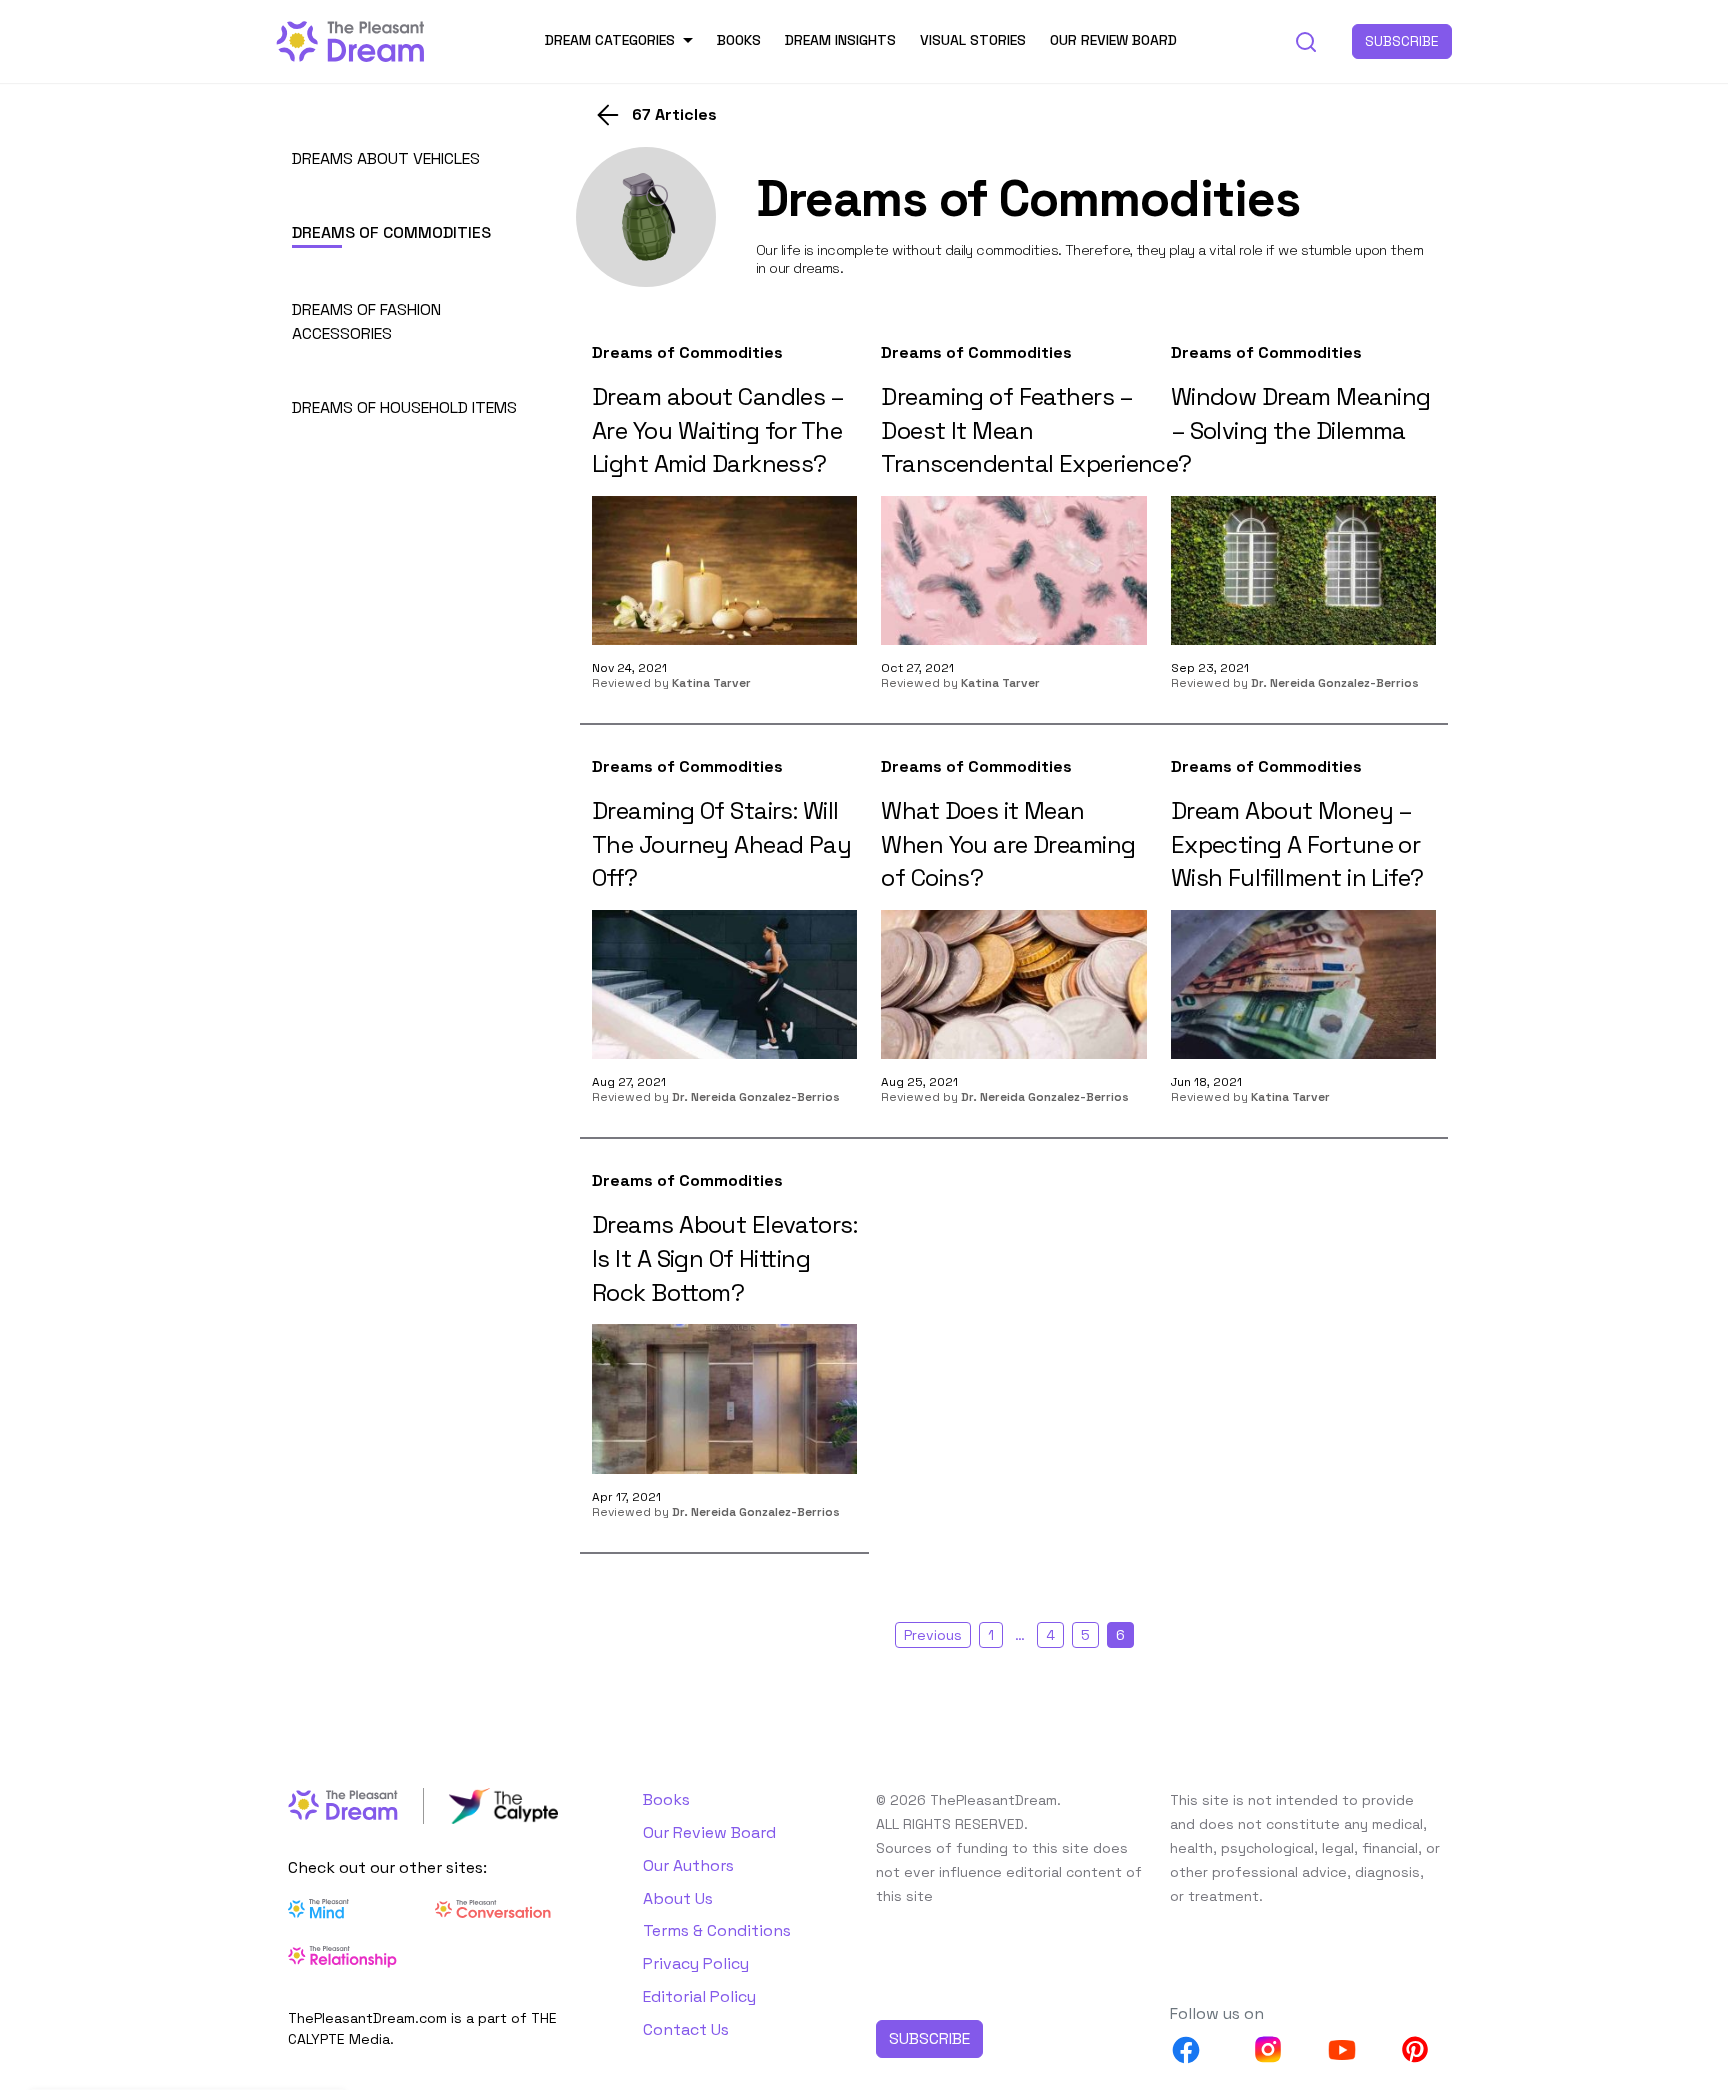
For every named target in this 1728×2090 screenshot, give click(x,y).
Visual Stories (973, 40)
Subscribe (1402, 41)
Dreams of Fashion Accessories (366, 321)
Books (739, 40)
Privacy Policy (696, 1963)
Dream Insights (840, 40)
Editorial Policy (699, 1996)
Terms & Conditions (717, 1930)
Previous (933, 1635)
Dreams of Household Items (404, 407)
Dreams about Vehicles (386, 158)
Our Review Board (1113, 40)
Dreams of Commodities (391, 232)
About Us (678, 1898)
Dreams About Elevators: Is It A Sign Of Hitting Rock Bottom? (724, 1258)
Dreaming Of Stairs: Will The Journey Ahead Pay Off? (721, 844)
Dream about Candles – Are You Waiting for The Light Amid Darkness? (717, 430)
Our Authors (688, 1865)
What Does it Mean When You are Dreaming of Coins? (1008, 844)
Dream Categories (610, 40)
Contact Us (686, 2029)
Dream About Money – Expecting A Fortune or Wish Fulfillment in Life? (1297, 844)
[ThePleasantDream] (351, 39)
